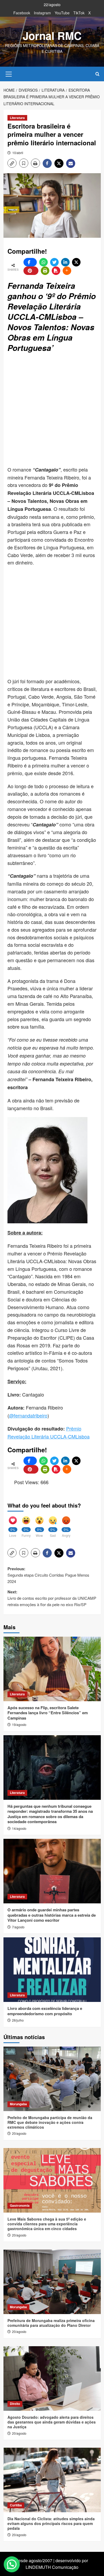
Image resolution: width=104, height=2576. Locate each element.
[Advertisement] (52, 410)
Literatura (17, 118)
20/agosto (19, 2133)
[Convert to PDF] (56, 271)
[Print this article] (45, 271)
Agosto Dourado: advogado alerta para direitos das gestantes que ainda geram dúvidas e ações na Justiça (52, 2422)
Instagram (42, 13)
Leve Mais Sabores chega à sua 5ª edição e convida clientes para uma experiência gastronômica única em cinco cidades (47, 2224)
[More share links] (67, 271)
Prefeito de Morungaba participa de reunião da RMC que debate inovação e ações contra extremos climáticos (50, 2122)
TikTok (79, 13)
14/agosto (19, 1828)
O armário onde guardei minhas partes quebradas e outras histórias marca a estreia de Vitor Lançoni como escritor (52, 1915)
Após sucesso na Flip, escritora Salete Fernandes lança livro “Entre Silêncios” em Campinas (48, 1713)
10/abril (18, 153)
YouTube (62, 13)
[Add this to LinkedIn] (65, 262)
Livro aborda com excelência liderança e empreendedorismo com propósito (45, 2011)
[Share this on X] (76, 262)
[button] (9, 73)
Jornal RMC (52, 35)
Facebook (22, 13)
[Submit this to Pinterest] (31, 271)
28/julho (18, 2020)
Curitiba (16, 2505)
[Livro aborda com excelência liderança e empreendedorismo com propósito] (52, 1970)
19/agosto (19, 1724)
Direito (15, 2404)
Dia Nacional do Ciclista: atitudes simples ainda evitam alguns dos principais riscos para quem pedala (51, 2523)
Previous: (48, 1575)
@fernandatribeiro (28, 1415)
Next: (52, 1598)
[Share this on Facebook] (30, 262)
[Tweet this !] (54, 262)
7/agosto (18, 1927)
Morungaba (18, 2104)
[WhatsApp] (43, 262)
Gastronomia (20, 2205)
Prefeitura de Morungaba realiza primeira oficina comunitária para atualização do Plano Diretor (51, 2323)
